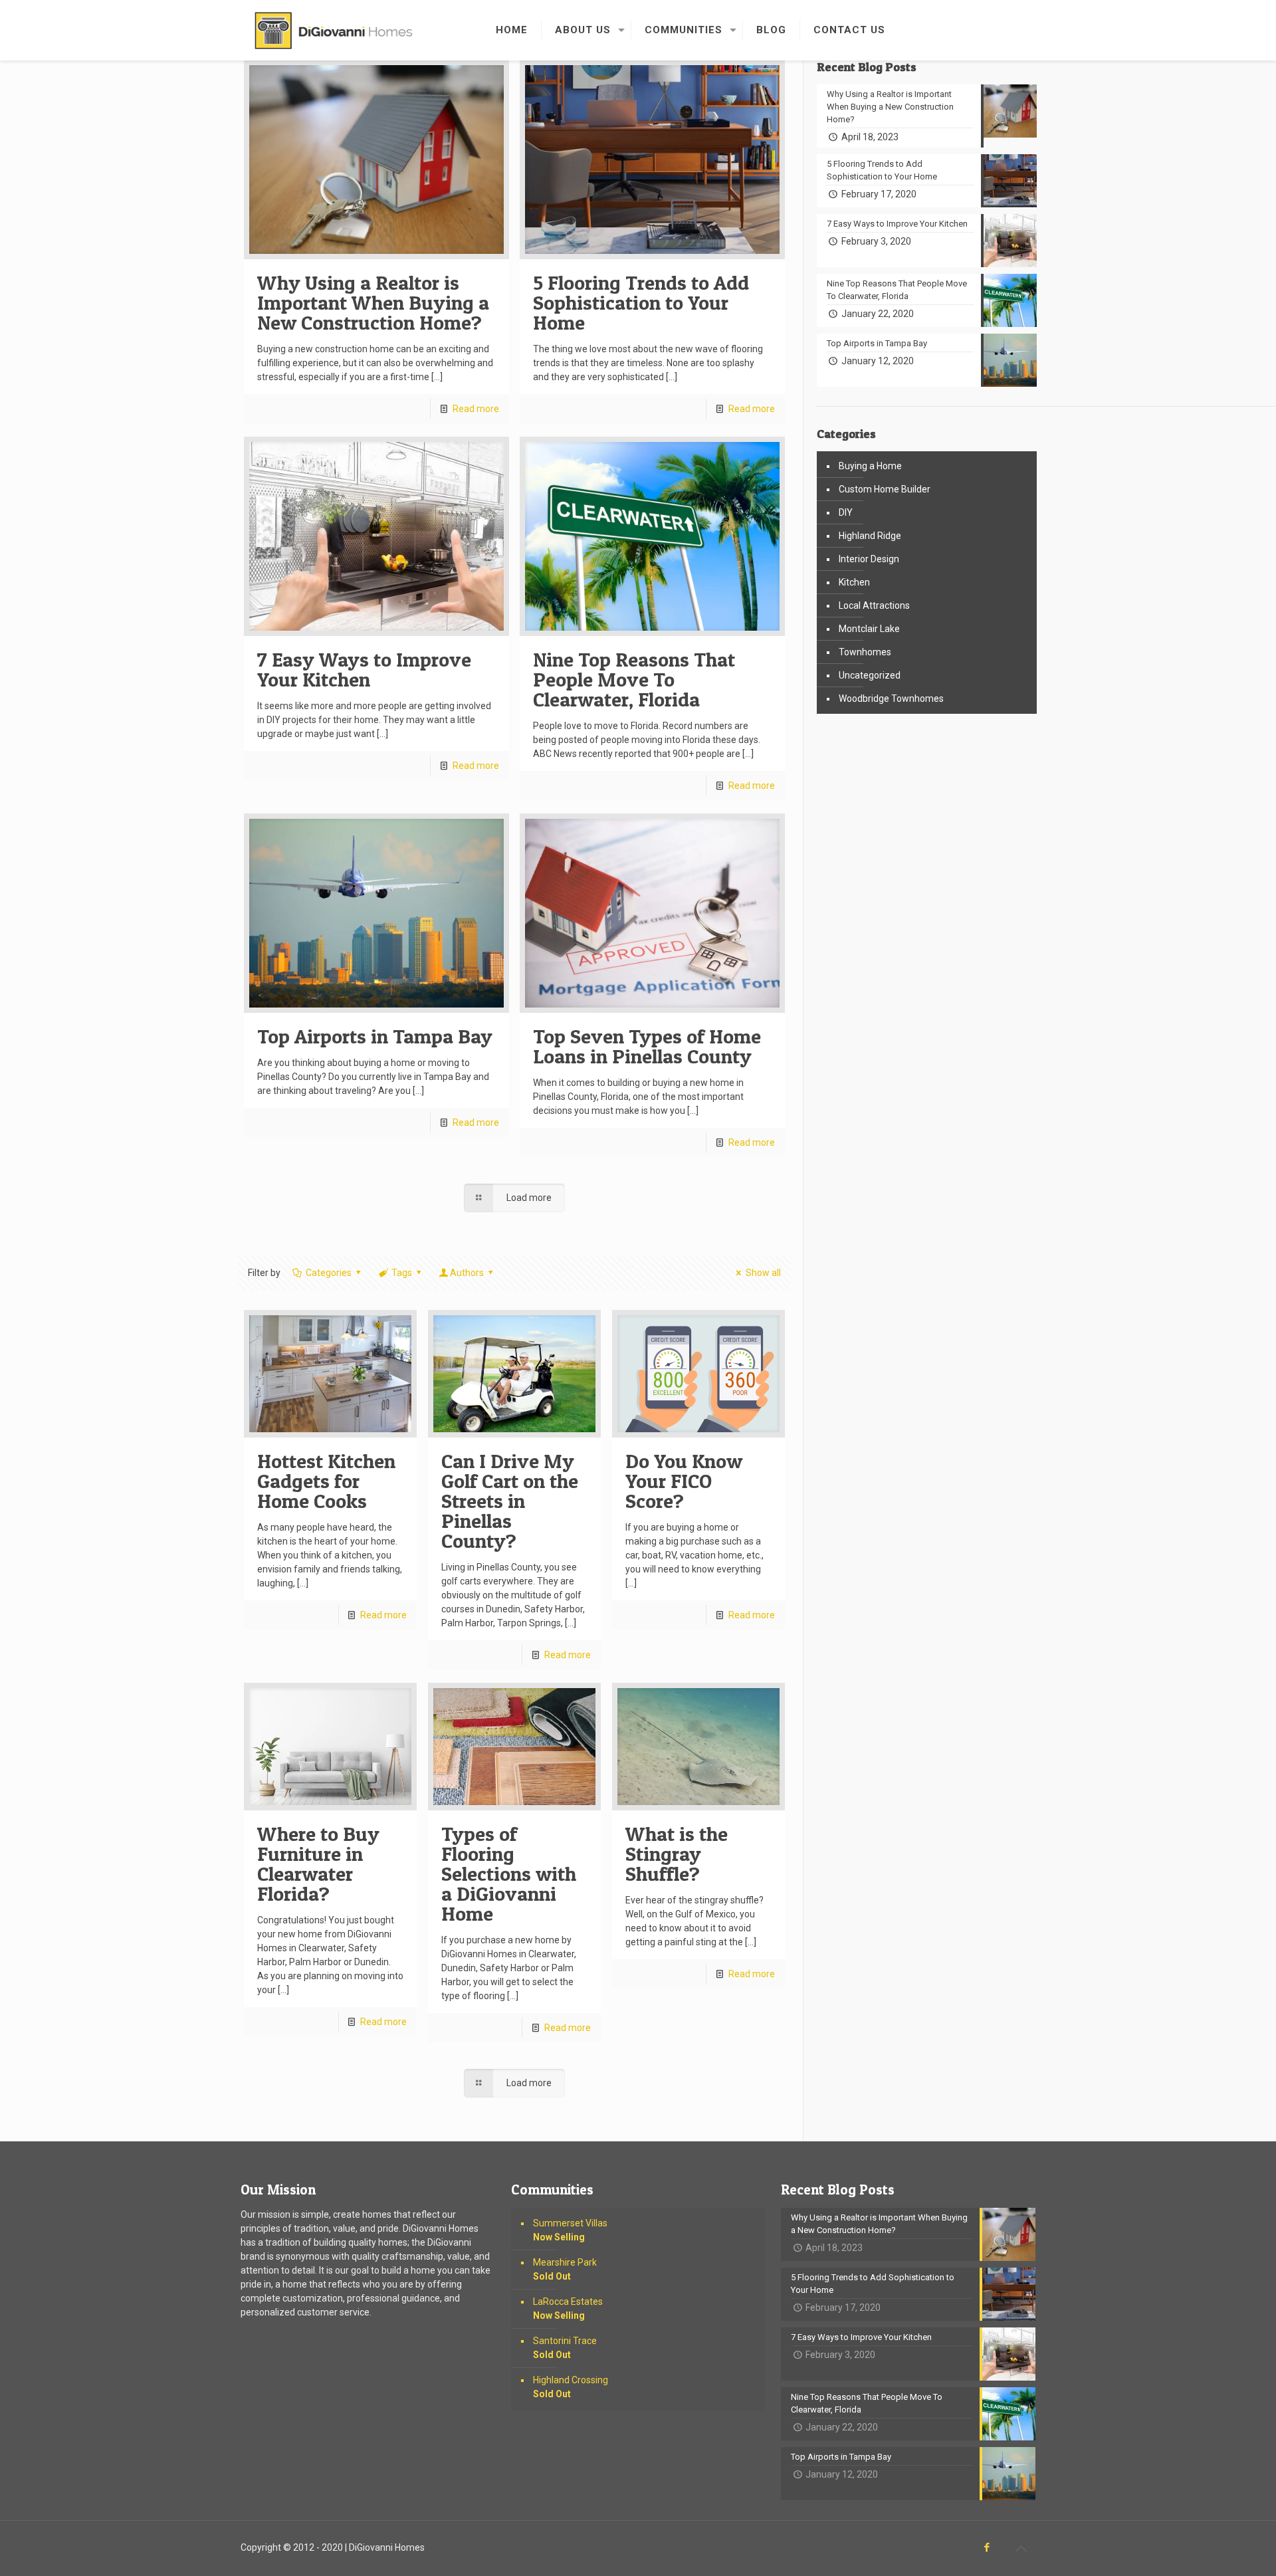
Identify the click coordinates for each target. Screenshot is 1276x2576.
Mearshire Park (565, 2269)
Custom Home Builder (885, 489)
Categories (329, 1273)
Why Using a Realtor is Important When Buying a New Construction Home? (373, 302)
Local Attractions (874, 605)
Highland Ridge (870, 536)
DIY (846, 512)
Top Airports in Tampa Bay (375, 1036)
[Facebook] (987, 2547)
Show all (763, 1273)
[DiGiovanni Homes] (334, 30)
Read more (476, 409)
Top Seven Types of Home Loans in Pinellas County (647, 1046)
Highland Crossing (571, 2387)
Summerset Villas (570, 2230)
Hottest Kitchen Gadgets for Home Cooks (326, 1481)
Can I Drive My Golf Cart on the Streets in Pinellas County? (510, 1501)
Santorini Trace (565, 2348)
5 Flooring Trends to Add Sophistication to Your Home (641, 302)
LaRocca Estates (568, 2308)
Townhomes (865, 652)
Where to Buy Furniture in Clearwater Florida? (318, 1864)
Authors (467, 1273)
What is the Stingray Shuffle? (677, 1854)
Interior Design (869, 559)
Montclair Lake (869, 629)
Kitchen (854, 582)
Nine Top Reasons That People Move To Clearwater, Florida (634, 679)
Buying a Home (870, 466)
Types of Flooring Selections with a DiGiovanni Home (509, 1874)
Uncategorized (870, 675)
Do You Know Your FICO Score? (684, 1481)
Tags (402, 1273)
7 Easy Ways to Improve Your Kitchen (364, 669)
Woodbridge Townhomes (891, 698)
